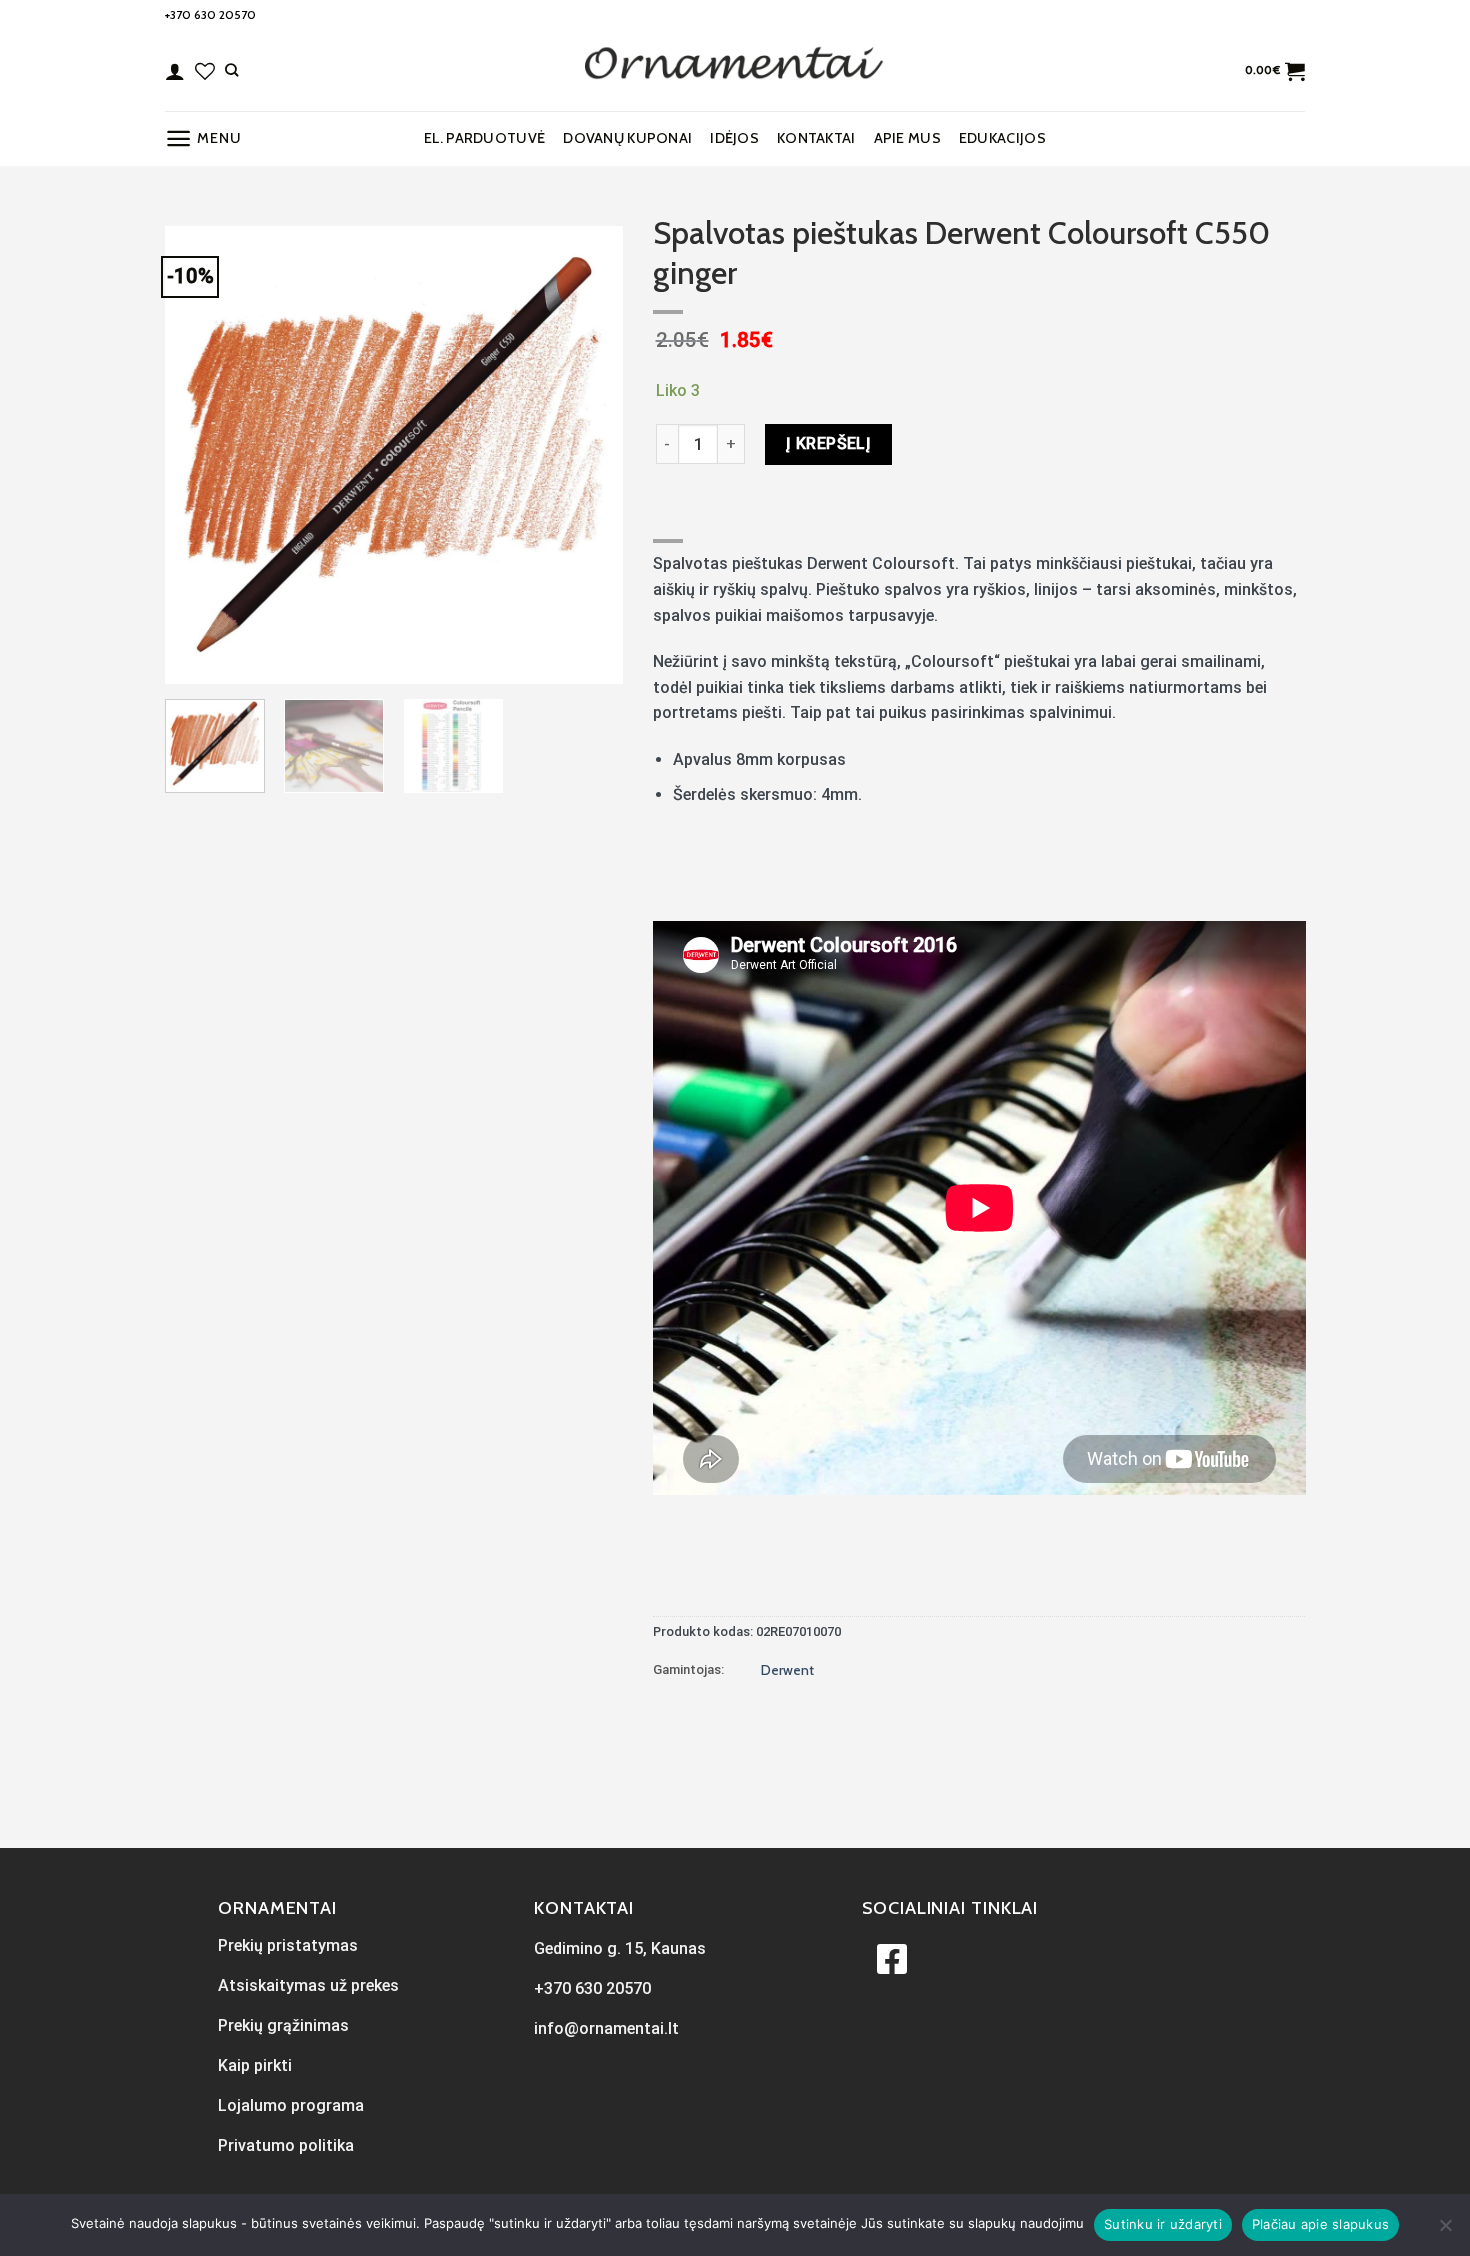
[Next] (588, 455)
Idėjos (734, 138)
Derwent (787, 1670)
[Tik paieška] (231, 70)
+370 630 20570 (210, 14)
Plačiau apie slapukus (1320, 2224)
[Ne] (1445, 2231)
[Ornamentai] (735, 71)
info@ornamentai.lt (606, 2028)
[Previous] (199, 455)
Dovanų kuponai (627, 138)
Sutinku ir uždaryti (1163, 2224)
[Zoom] (191, 659)
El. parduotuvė (484, 138)
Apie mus (907, 138)
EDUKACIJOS (1002, 138)
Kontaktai (816, 138)
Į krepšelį (829, 443)
